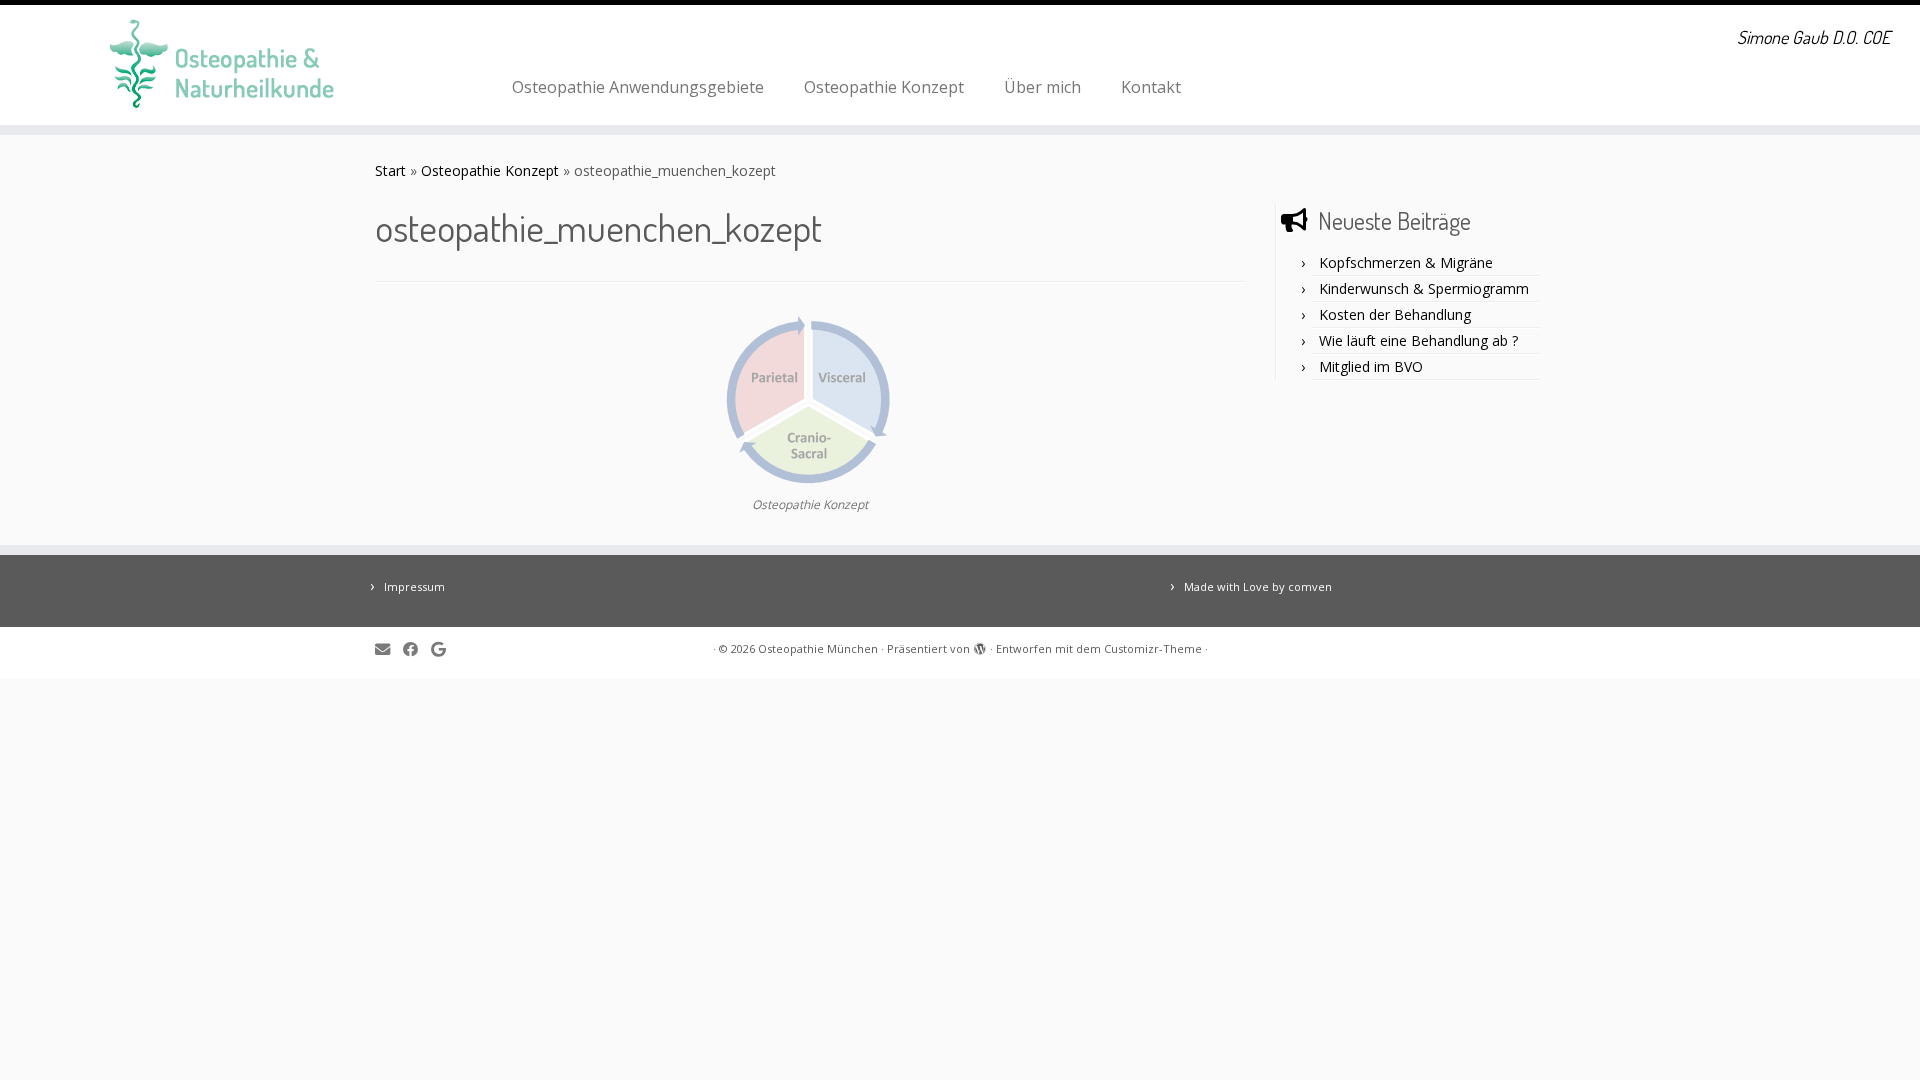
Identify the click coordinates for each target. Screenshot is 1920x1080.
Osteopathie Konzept (884, 87)
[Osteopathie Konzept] (810, 402)
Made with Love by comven (1258, 586)
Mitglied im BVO (1371, 366)
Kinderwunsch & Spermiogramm (1424, 288)
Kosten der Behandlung (1395, 314)
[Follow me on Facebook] (417, 649)
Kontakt (1151, 87)
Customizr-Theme (1153, 648)
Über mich (1042, 87)
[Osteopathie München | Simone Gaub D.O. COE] (221, 65)
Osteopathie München (818, 648)
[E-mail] (389, 649)
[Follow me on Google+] (445, 649)
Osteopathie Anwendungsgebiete (638, 87)
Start (390, 170)
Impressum (414, 586)
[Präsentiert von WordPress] (980, 645)
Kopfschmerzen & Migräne (1406, 262)
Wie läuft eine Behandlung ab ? (1418, 340)
